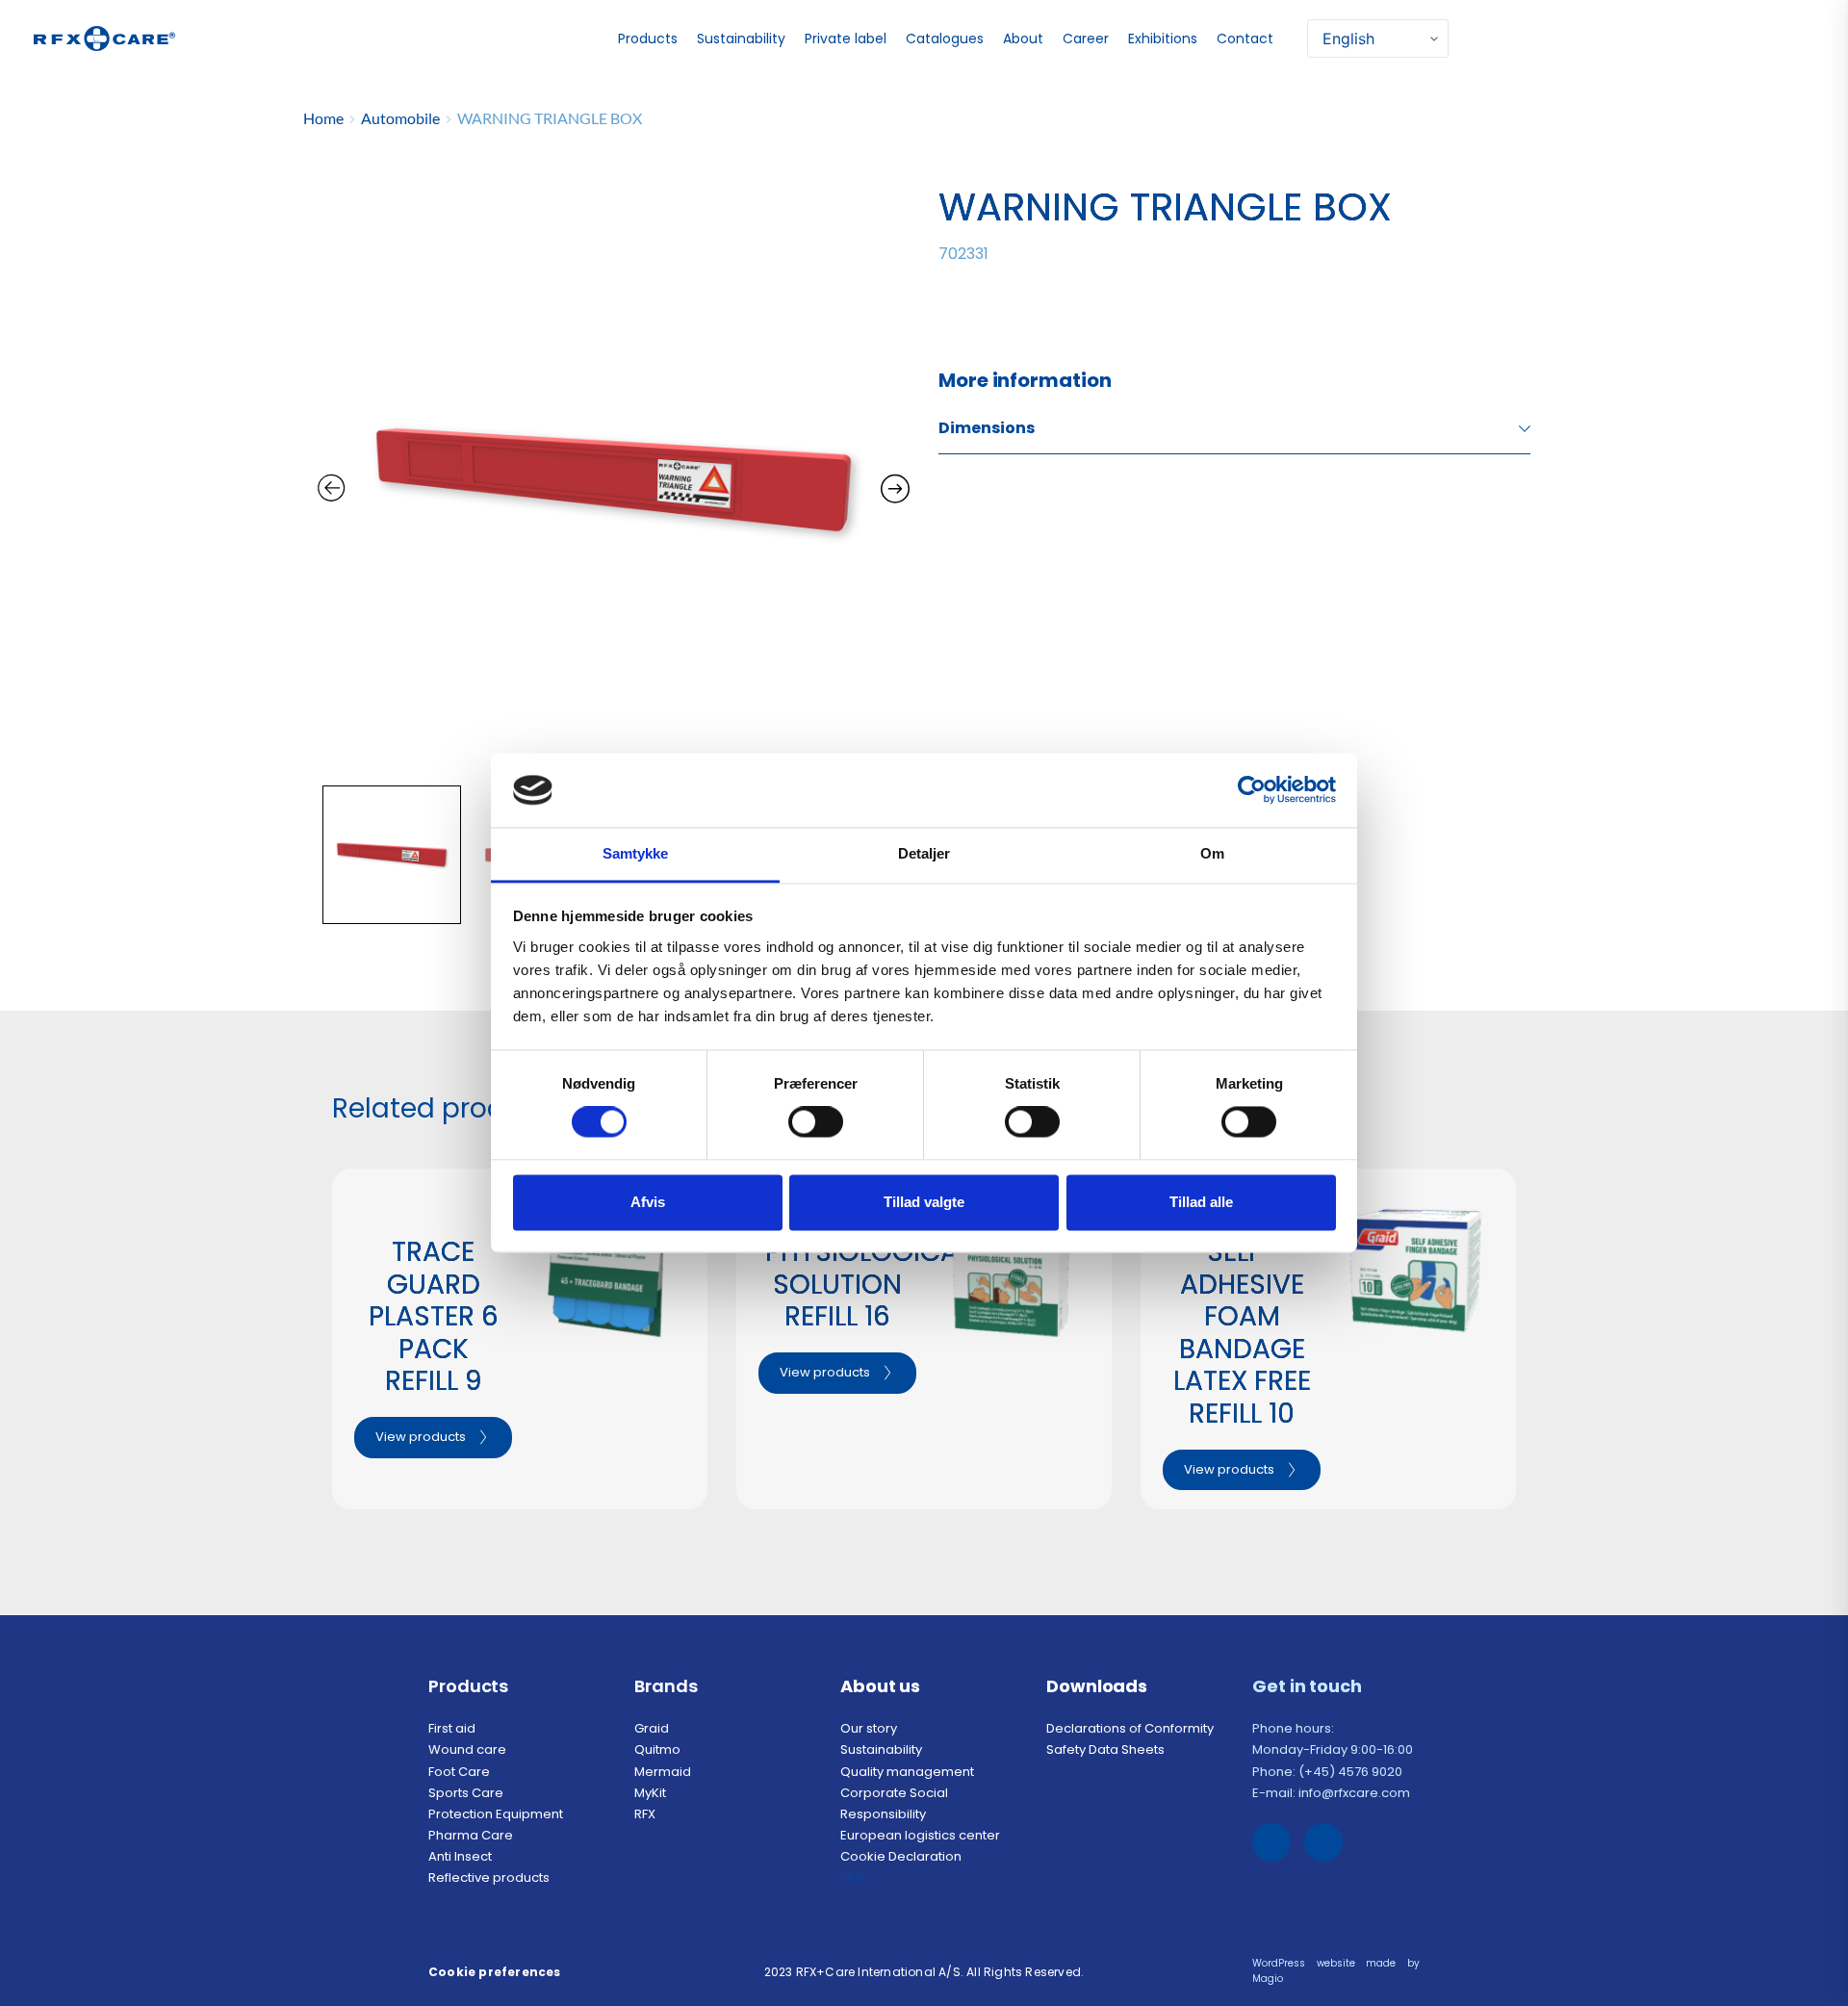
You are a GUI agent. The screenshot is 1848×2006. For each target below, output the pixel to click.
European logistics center (920, 1835)
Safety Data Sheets (1107, 1749)
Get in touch (1309, 1686)
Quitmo (657, 1749)
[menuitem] (650, 39)
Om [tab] (1212, 853)
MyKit (650, 1793)
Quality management (909, 1772)
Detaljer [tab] (924, 853)
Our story (869, 1728)
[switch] (816, 1122)
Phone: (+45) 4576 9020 (1327, 1772)
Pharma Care (471, 1835)
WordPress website (1304, 1963)
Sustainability (883, 1749)
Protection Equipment (496, 1814)
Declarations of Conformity (1131, 1728)
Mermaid (663, 1772)
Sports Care (466, 1793)
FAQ (854, 1877)
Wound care (467, 1749)
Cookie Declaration (902, 1856)
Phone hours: (1295, 1728)
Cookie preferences (495, 1972)
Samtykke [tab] (636, 853)
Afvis (648, 1202)
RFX (646, 1814)
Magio (1269, 1979)
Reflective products (489, 1877)
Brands (666, 1686)
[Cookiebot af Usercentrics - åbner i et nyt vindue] (1252, 790)
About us (880, 1686)
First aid (452, 1728)
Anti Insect (462, 1856)
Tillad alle (1201, 1202)
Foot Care (459, 1772)
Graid (652, 1728)
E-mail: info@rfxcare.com (1331, 1793)
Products (468, 1686)
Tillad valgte (924, 1202)
